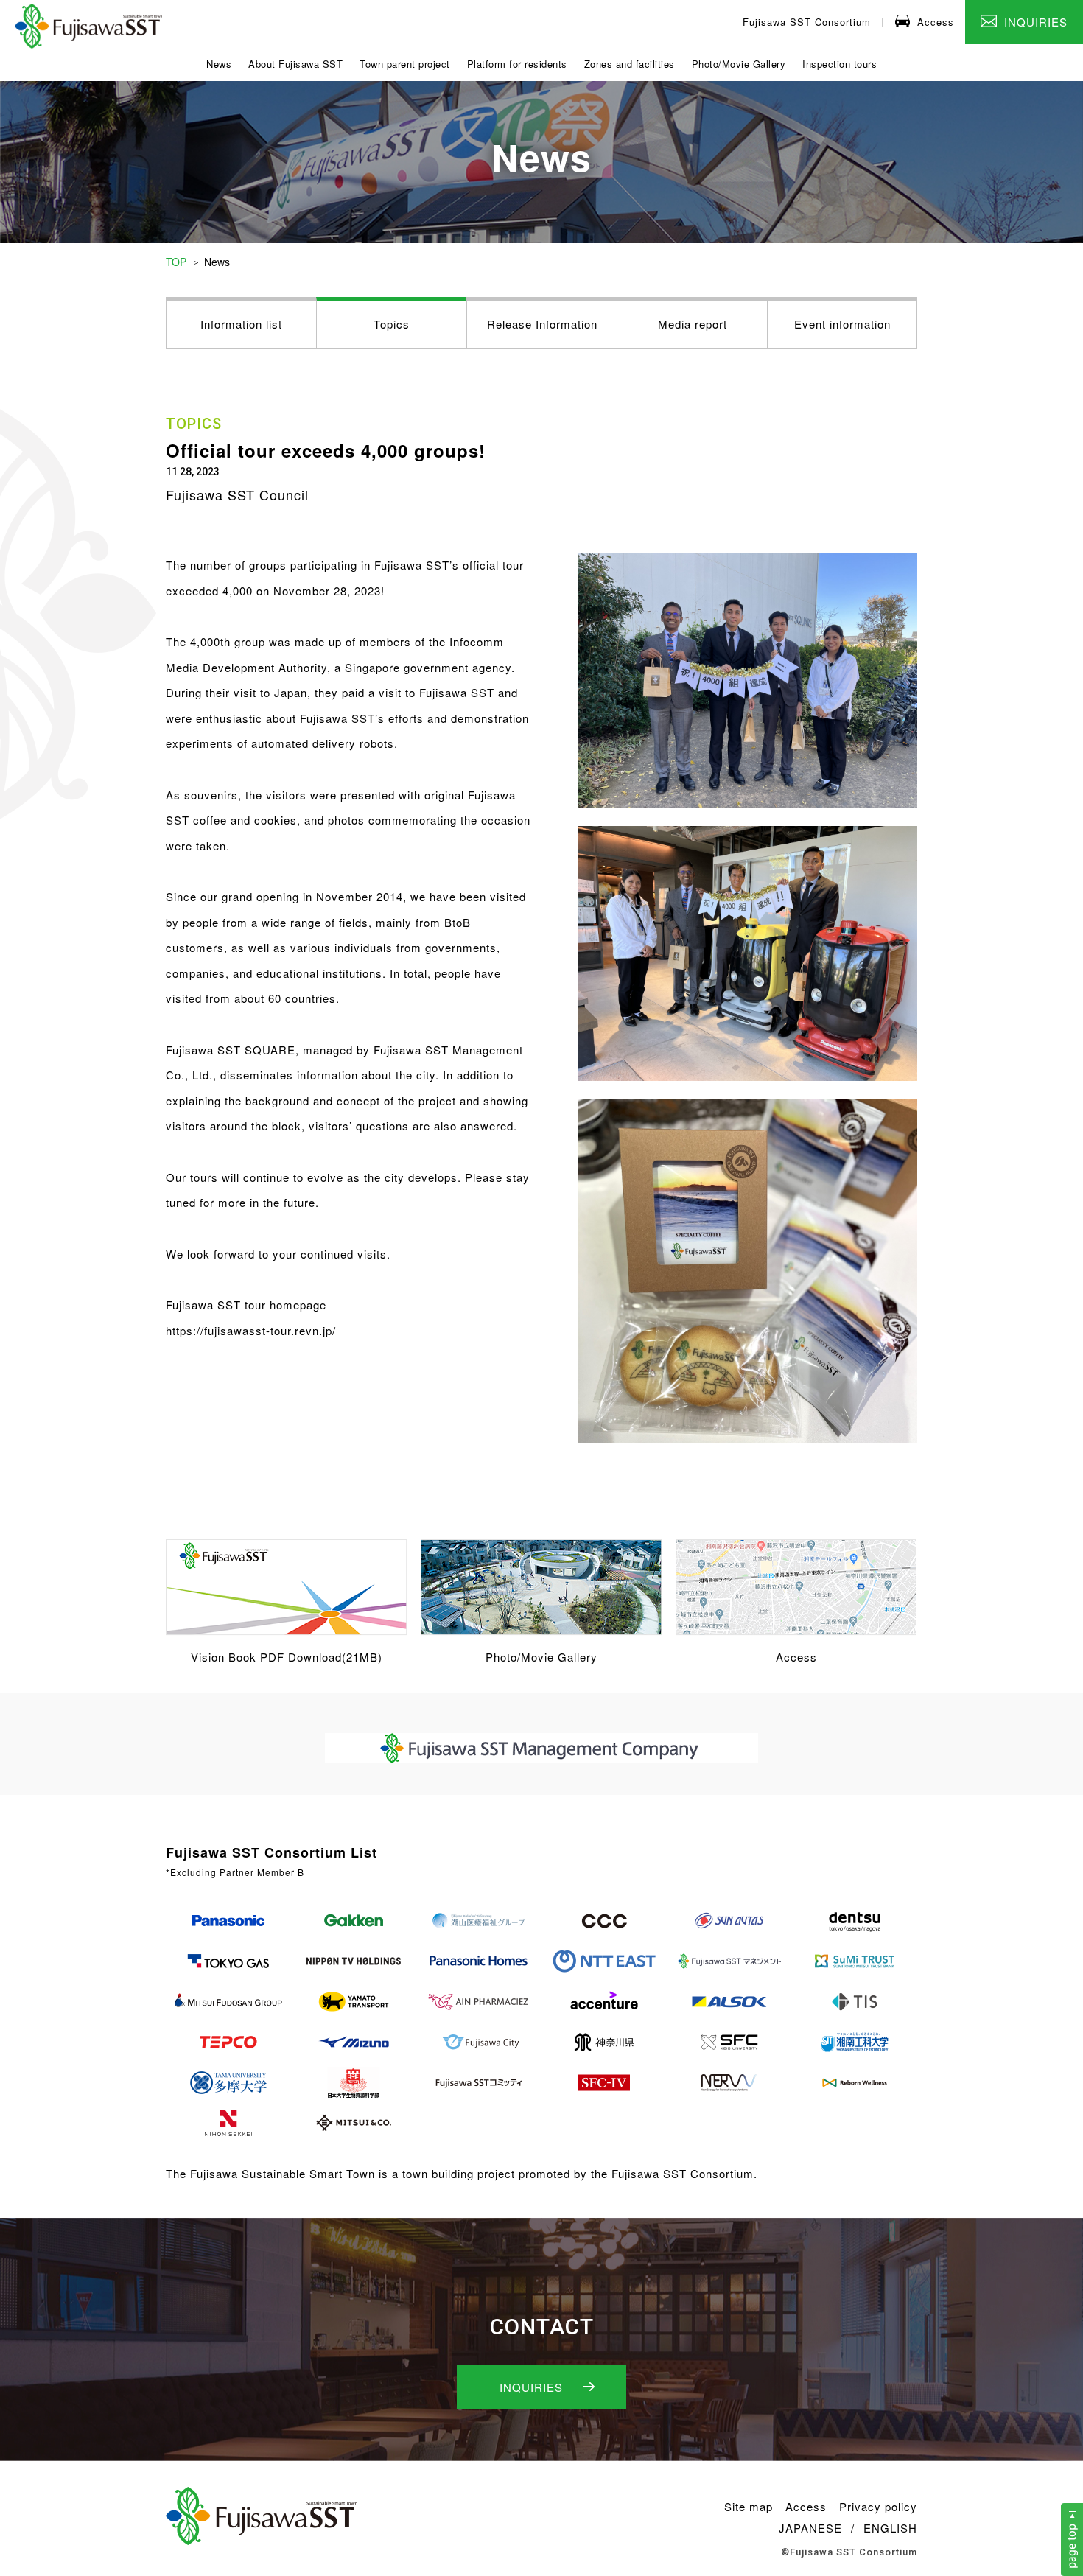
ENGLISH (890, 2528)
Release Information (542, 324)
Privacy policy (878, 2506)
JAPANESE (810, 2528)
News (219, 64)
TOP (176, 262)
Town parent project (405, 64)
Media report (693, 324)
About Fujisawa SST (295, 64)
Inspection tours (840, 64)
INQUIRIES (1036, 22)
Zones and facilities (630, 64)
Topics (392, 324)
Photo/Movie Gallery (739, 64)
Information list (241, 324)
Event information (842, 324)
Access (936, 22)
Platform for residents (517, 64)
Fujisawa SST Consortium (807, 22)
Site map (749, 2506)
